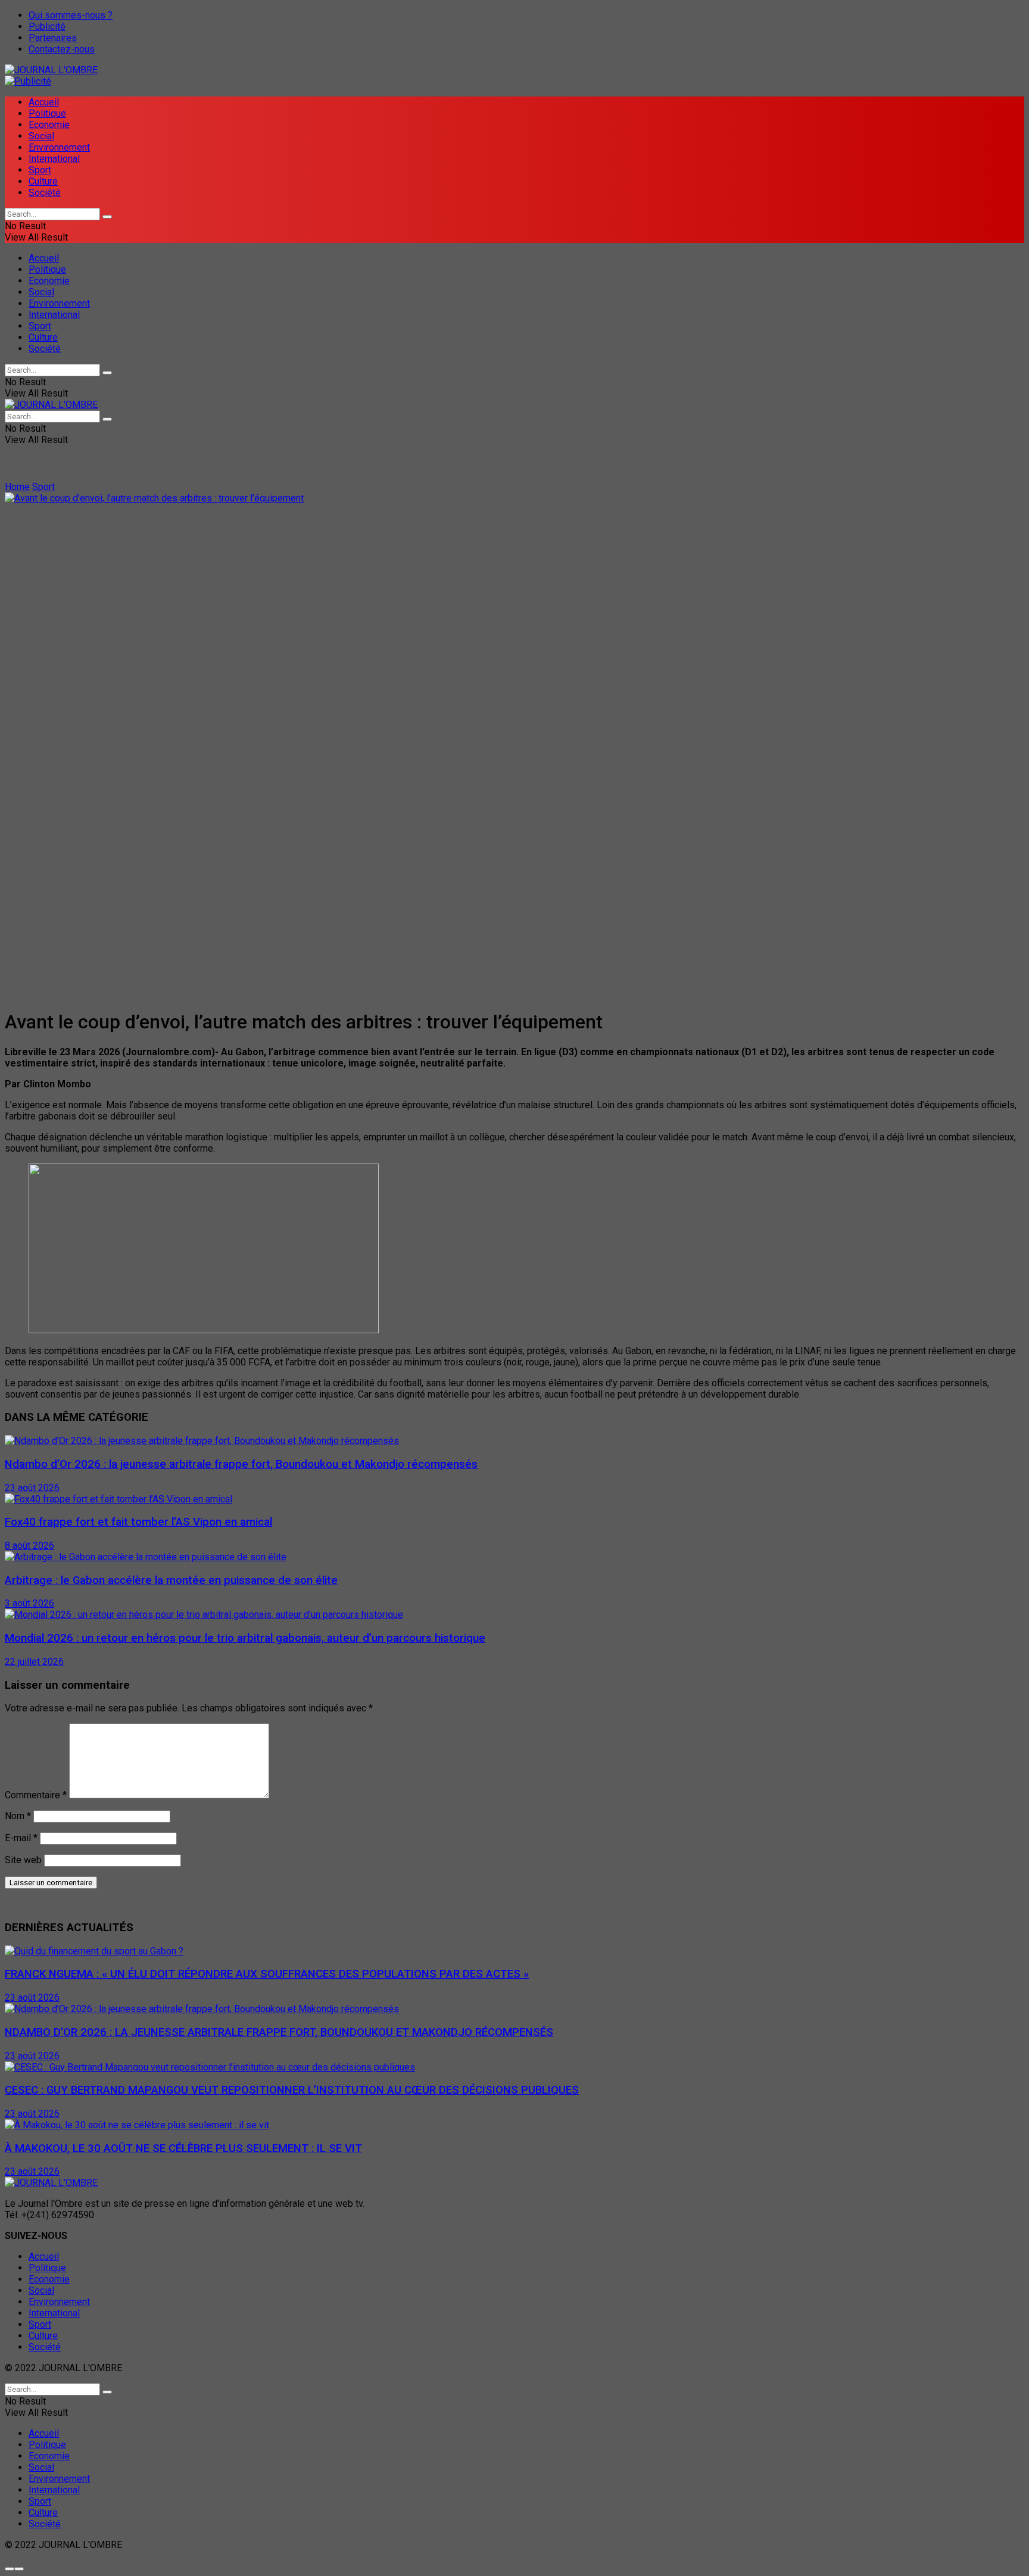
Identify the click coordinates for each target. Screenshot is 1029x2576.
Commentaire (36, 1795)
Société (45, 193)
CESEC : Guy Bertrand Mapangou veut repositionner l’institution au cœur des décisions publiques (292, 2090)
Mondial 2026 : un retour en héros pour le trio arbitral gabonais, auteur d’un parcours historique (245, 1638)
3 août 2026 (29, 1603)
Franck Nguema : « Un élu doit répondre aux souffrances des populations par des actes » (267, 1974)
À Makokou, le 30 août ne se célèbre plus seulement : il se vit (183, 2148)
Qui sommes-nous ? (71, 15)
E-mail (21, 1838)
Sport (40, 170)
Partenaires (53, 38)
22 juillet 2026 (34, 1662)
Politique (47, 113)
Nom (18, 1816)
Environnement (59, 147)
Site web (23, 1860)
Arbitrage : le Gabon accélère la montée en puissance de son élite (171, 1580)
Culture (43, 181)
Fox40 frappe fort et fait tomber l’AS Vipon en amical (138, 1522)
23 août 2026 (32, 1488)
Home (17, 487)
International (54, 159)
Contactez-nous (62, 49)
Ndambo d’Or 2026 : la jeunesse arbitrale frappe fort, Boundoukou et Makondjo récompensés (241, 1464)
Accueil (44, 102)
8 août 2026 (29, 1546)
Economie (49, 125)
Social (41, 136)
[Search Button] (107, 217)
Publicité (47, 26)
